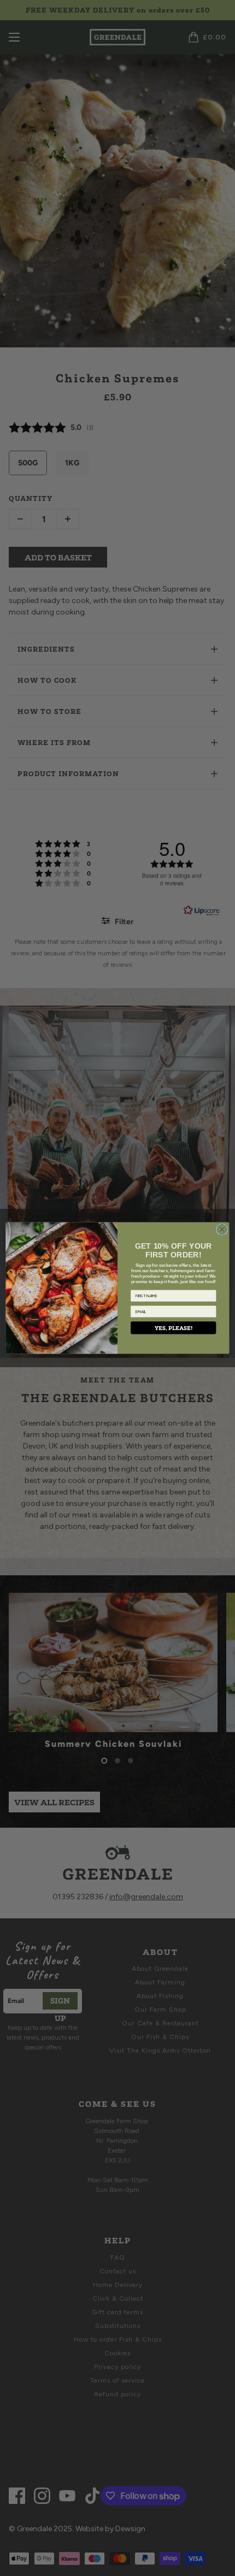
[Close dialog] (222, 1230)
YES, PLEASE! (174, 1328)
